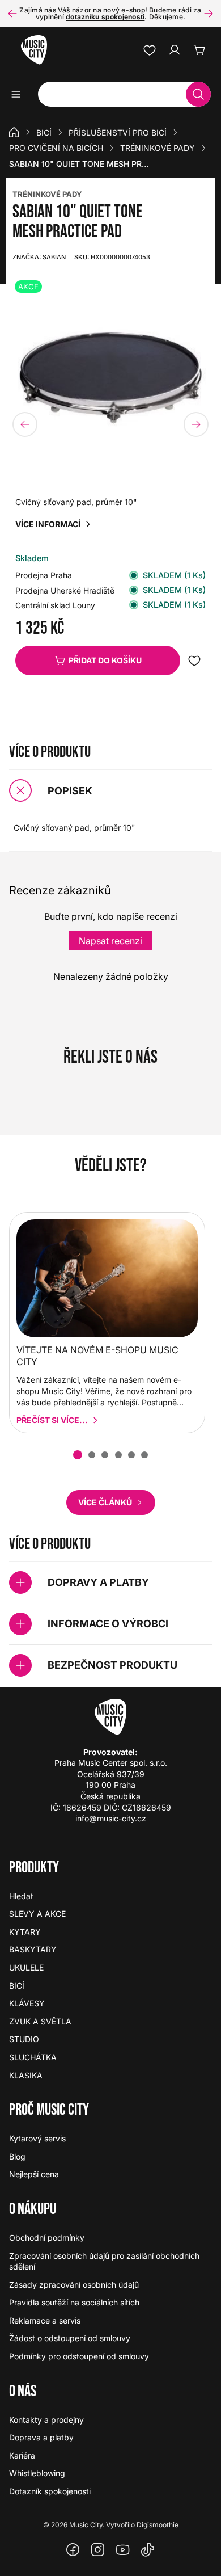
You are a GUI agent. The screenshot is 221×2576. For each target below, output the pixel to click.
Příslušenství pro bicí (118, 132)
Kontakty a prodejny (46, 2420)
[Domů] (14, 132)
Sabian (39, 257)
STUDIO (24, 2039)
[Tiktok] (148, 2550)
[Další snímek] (209, 14)
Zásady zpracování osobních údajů (74, 2285)
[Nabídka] (20, 94)
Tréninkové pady (158, 148)
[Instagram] (98, 2550)
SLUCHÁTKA (33, 2057)
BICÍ (44, 132)
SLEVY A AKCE (37, 1914)
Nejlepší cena (34, 2174)
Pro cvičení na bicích (56, 148)
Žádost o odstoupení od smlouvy (70, 2338)
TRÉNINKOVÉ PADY (47, 194)
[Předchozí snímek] (12, 14)
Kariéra (22, 2455)
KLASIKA (26, 2075)
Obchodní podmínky (47, 2238)
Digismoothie (158, 2525)
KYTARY (25, 1932)
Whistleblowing (37, 2473)
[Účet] (175, 50)
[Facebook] (73, 2550)
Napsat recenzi (110, 941)
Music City (86, 2525)
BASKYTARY (33, 1949)
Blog (17, 2156)
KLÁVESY (27, 2003)
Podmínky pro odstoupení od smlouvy (79, 2356)
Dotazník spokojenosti (50, 2491)
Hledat (21, 1896)
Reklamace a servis (45, 2320)
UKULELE (26, 1967)
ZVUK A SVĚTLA (40, 2021)
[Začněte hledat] (198, 94)
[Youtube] (123, 2550)
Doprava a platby (41, 2437)
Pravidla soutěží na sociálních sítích (74, 2302)
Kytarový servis (37, 2138)
